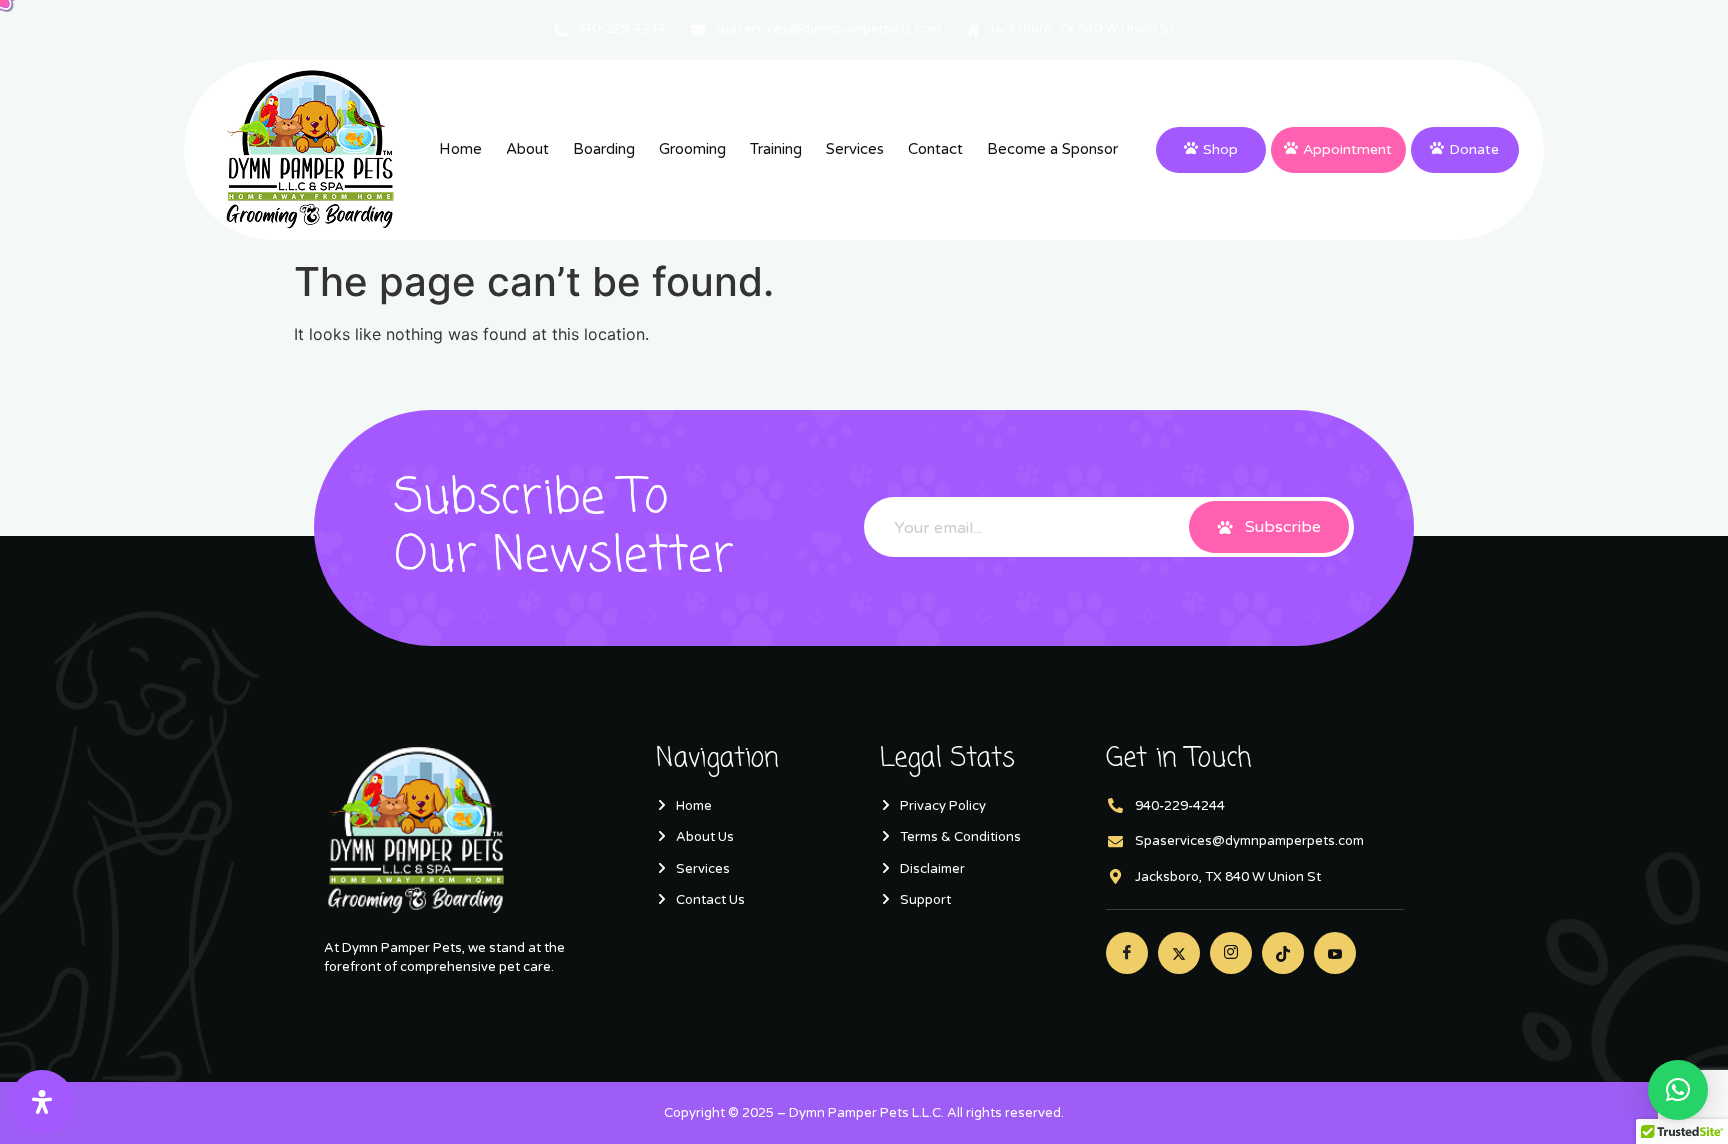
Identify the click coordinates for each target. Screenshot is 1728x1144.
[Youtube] (1335, 953)
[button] (1678, 1090)
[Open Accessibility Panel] (42, 1102)
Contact (935, 149)
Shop (1220, 149)
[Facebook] (1127, 953)
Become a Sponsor (1052, 149)
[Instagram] (1231, 953)
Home (460, 149)
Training (776, 149)
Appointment (1347, 149)
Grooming (692, 149)
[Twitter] (1179, 953)
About (527, 149)
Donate (1474, 149)
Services (855, 149)
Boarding (604, 149)
